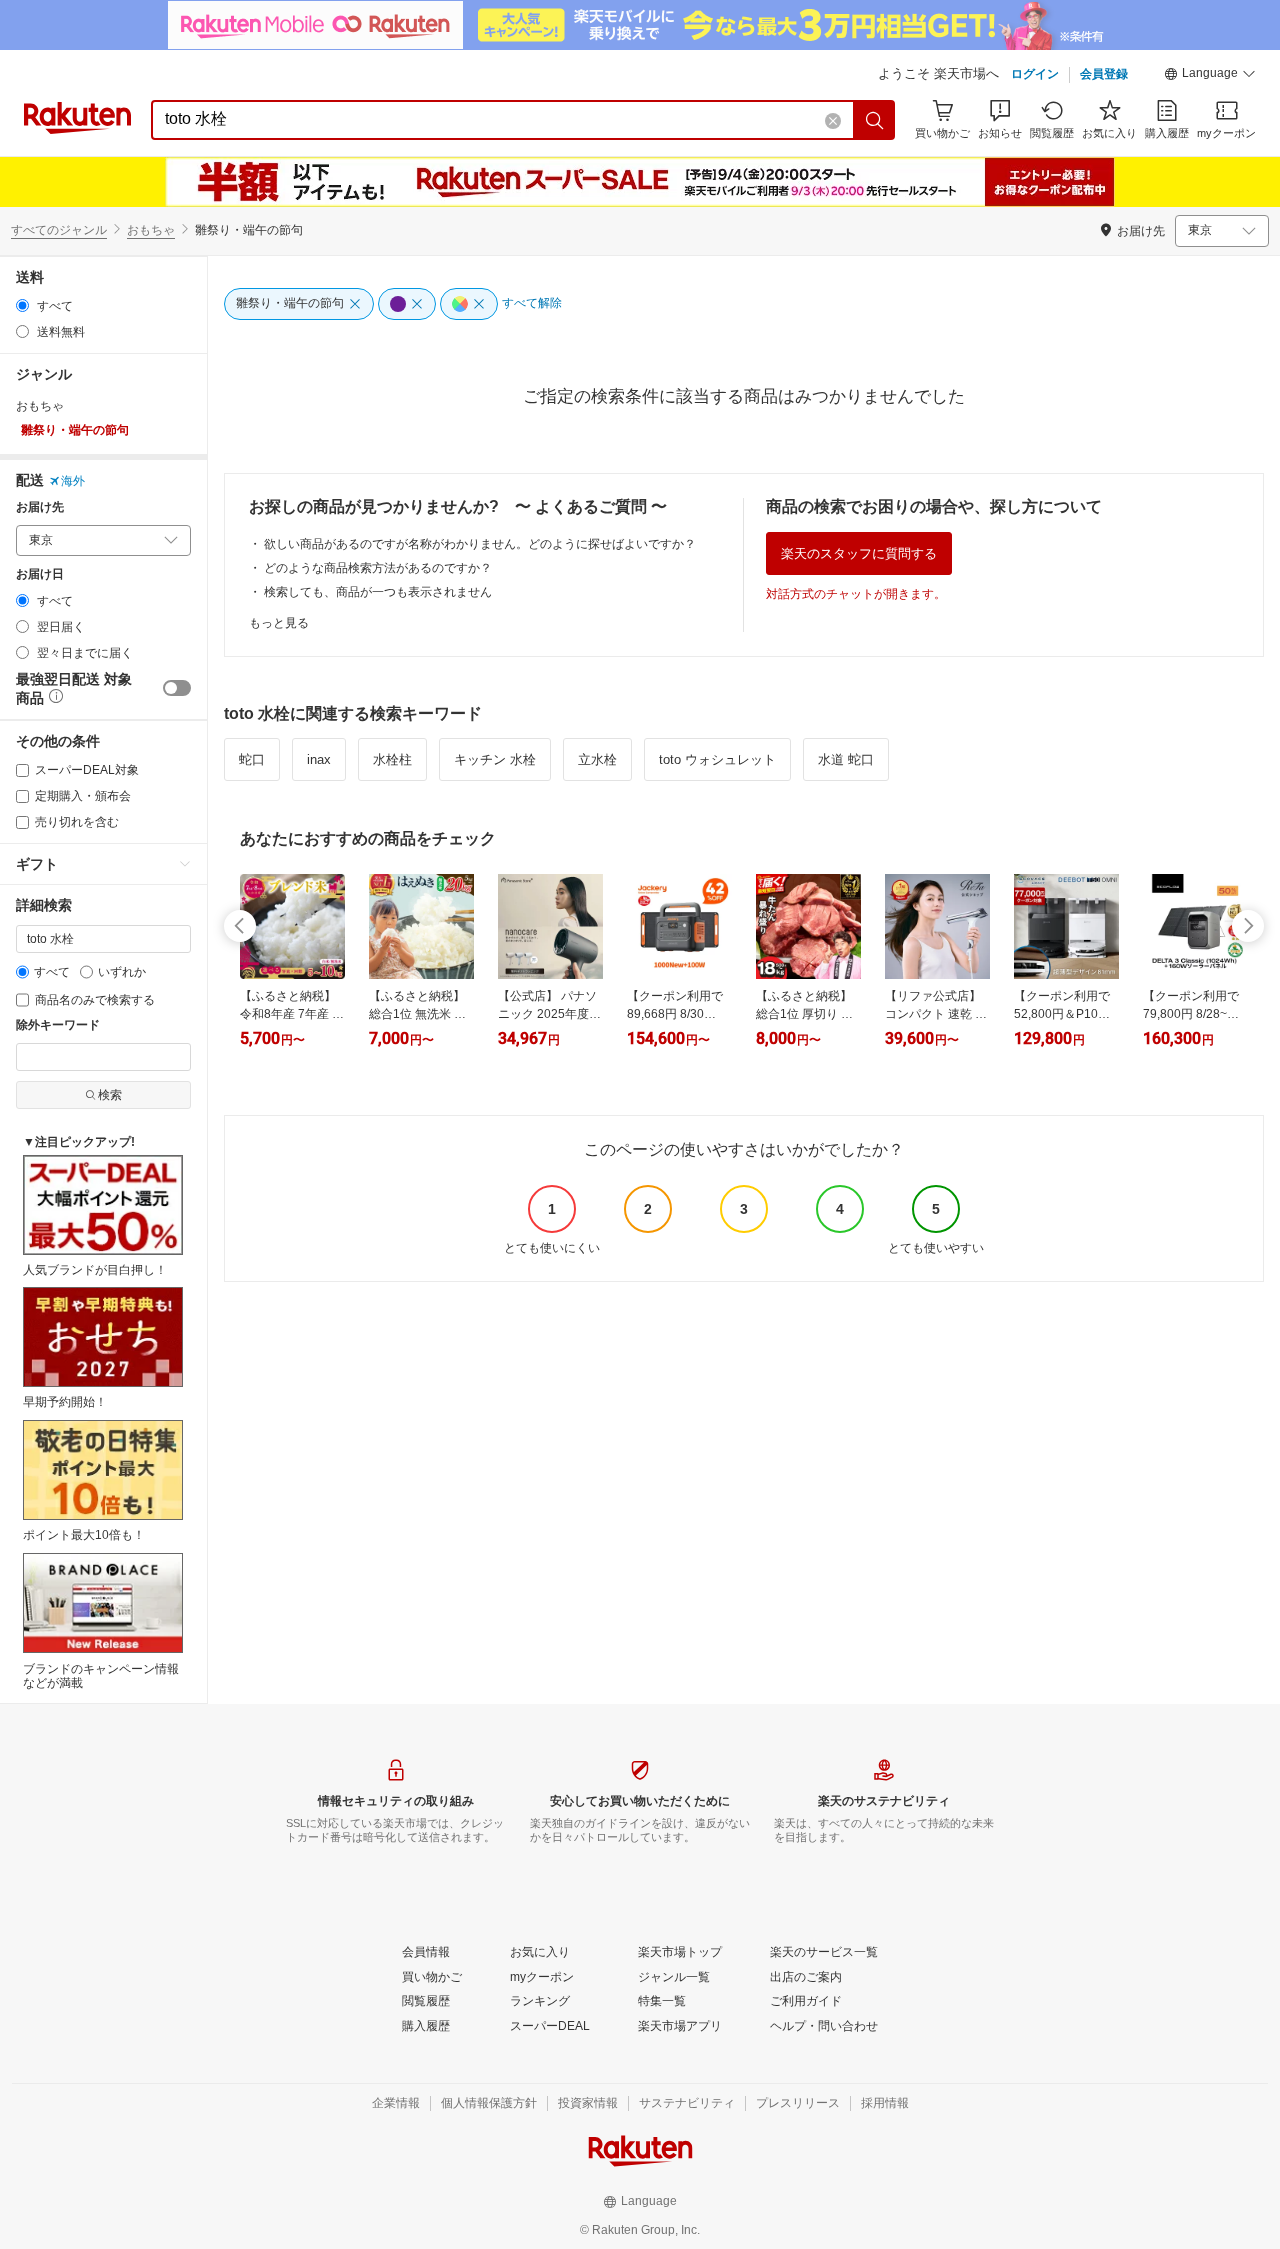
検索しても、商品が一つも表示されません (378, 592)
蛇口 (252, 759)
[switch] (177, 688)
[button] (1210, 76)
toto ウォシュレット (717, 759)
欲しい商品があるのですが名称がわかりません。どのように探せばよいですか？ (480, 544)
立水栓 (597, 759)
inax (319, 759)
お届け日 (40, 574)
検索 (110, 1095)
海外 (73, 481)
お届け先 (40, 507)
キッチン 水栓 (495, 759)
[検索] (875, 120)
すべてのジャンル (59, 230)
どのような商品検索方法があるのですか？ (378, 568)
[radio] (22, 305)
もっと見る (279, 623)
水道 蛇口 (846, 759)
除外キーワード (58, 1025)
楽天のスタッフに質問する (859, 553)
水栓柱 (392, 759)
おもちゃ (151, 230)
